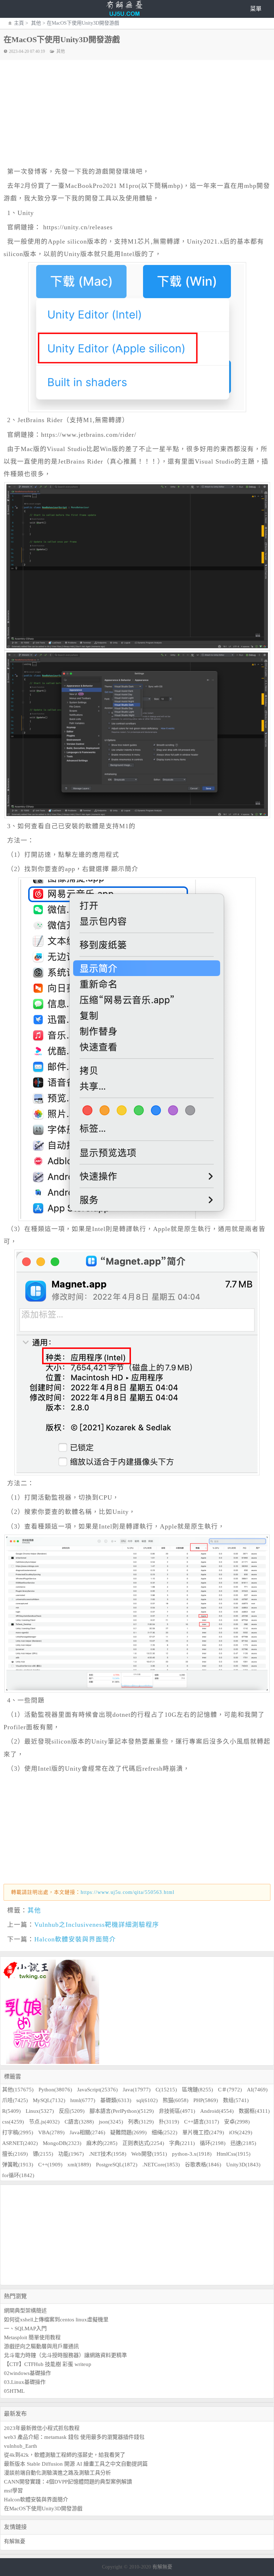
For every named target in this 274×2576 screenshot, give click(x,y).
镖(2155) (43, 2154)
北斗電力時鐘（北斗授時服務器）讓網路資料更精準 (65, 2355)
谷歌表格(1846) (203, 2165)
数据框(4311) (254, 2111)
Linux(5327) (40, 2111)
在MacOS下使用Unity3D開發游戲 (43, 2509)
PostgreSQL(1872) (117, 2165)
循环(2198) (213, 2143)
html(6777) (83, 2100)
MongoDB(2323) (62, 2143)
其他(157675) (18, 2090)
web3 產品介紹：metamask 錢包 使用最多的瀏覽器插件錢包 (74, 2437)
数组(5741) (236, 2100)
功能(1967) (71, 2154)
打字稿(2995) (18, 2132)
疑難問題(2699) (128, 2132)
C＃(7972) (230, 2090)
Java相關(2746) (87, 2132)
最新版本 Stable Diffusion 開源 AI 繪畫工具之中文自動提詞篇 (76, 2464)
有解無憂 (15, 2541)
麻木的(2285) (102, 2143)
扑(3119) (169, 2122)
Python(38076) (55, 2090)
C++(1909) (50, 2165)
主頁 (19, 23)
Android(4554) (217, 2111)
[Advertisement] (141, 114)
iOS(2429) (241, 2132)
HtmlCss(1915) (234, 2154)
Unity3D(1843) (243, 2165)
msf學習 (13, 2491)
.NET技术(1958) (108, 2154)
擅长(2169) (15, 2154)
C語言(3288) (79, 2122)
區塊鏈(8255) (197, 2090)
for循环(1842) (18, 2175)
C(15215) (166, 2090)
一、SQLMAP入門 (25, 2329)
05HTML (14, 2391)
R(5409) (11, 2111)
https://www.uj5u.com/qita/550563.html (128, 1892)
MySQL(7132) (49, 2100)
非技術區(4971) (177, 2111)
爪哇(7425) (15, 2100)
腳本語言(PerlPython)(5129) (122, 2111)
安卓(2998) (237, 2122)
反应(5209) (72, 2111)
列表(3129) (141, 2122)
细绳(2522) (164, 2132)
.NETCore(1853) (161, 2165)
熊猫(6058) (176, 2100)
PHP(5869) (206, 2100)
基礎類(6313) (116, 2100)
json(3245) (111, 2122)
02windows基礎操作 (27, 2373)
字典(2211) (182, 2143)
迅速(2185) (243, 2143)
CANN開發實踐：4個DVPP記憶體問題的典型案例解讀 (68, 2482)
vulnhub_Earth (21, 2446)
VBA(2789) (51, 2132)
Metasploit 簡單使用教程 (32, 2337)
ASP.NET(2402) (20, 2143)
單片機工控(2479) (203, 2132)
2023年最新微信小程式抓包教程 (42, 2428)
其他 (35, 23)
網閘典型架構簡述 (25, 2311)
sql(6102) (147, 2100)
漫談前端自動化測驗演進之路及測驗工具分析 (57, 2473)
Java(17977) (137, 2090)
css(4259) (13, 2122)
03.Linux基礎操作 (25, 2382)
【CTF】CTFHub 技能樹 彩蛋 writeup (48, 2364)
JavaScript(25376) (97, 2090)
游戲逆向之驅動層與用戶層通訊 (41, 2346)
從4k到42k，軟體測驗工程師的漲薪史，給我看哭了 (65, 2455)
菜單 (256, 9)
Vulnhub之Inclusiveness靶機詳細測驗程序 (97, 1925)
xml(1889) (79, 2165)
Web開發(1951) (149, 2154)
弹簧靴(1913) (18, 2165)
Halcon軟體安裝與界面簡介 (75, 1939)
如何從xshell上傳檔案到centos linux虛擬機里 (56, 2320)
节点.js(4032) (44, 2122)
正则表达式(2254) (143, 2143)
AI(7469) (257, 2090)
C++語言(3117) (202, 2122)
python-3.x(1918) (192, 2154)
